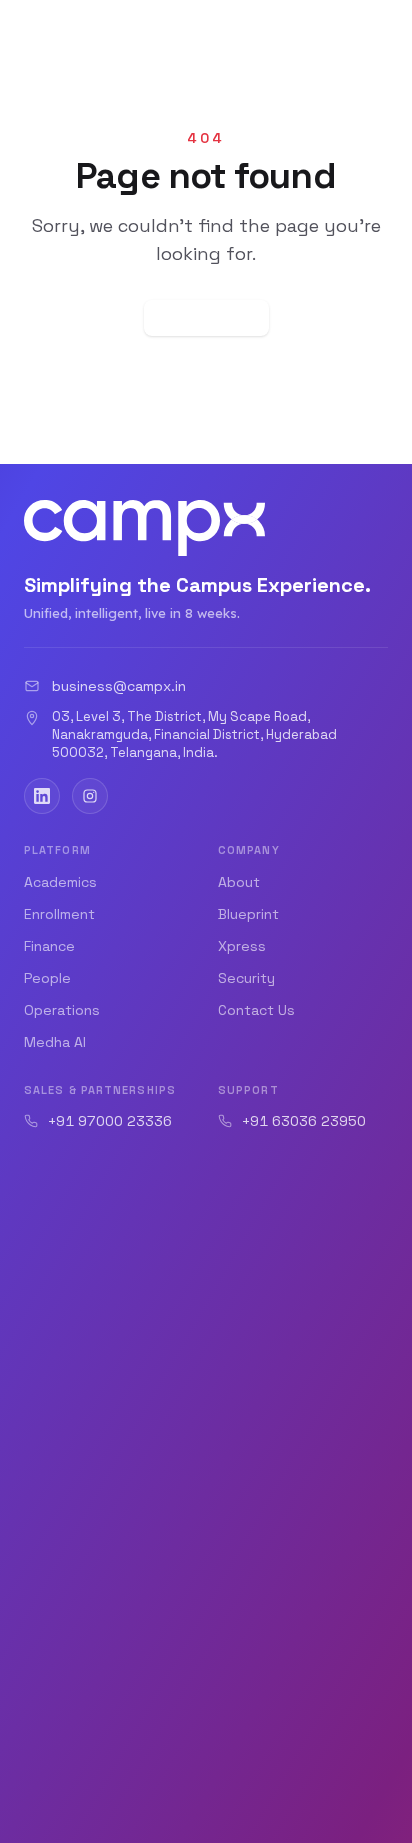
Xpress (242, 946)
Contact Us (256, 1010)
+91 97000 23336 (110, 1121)
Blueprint (248, 914)
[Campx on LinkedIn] (42, 796)
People (47, 978)
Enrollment (59, 914)
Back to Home (206, 318)
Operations (62, 1010)
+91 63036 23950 (304, 1121)
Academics (60, 882)
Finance (49, 946)
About (239, 882)
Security (246, 978)
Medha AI (55, 1042)
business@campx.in (119, 686)
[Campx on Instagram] (90, 796)
